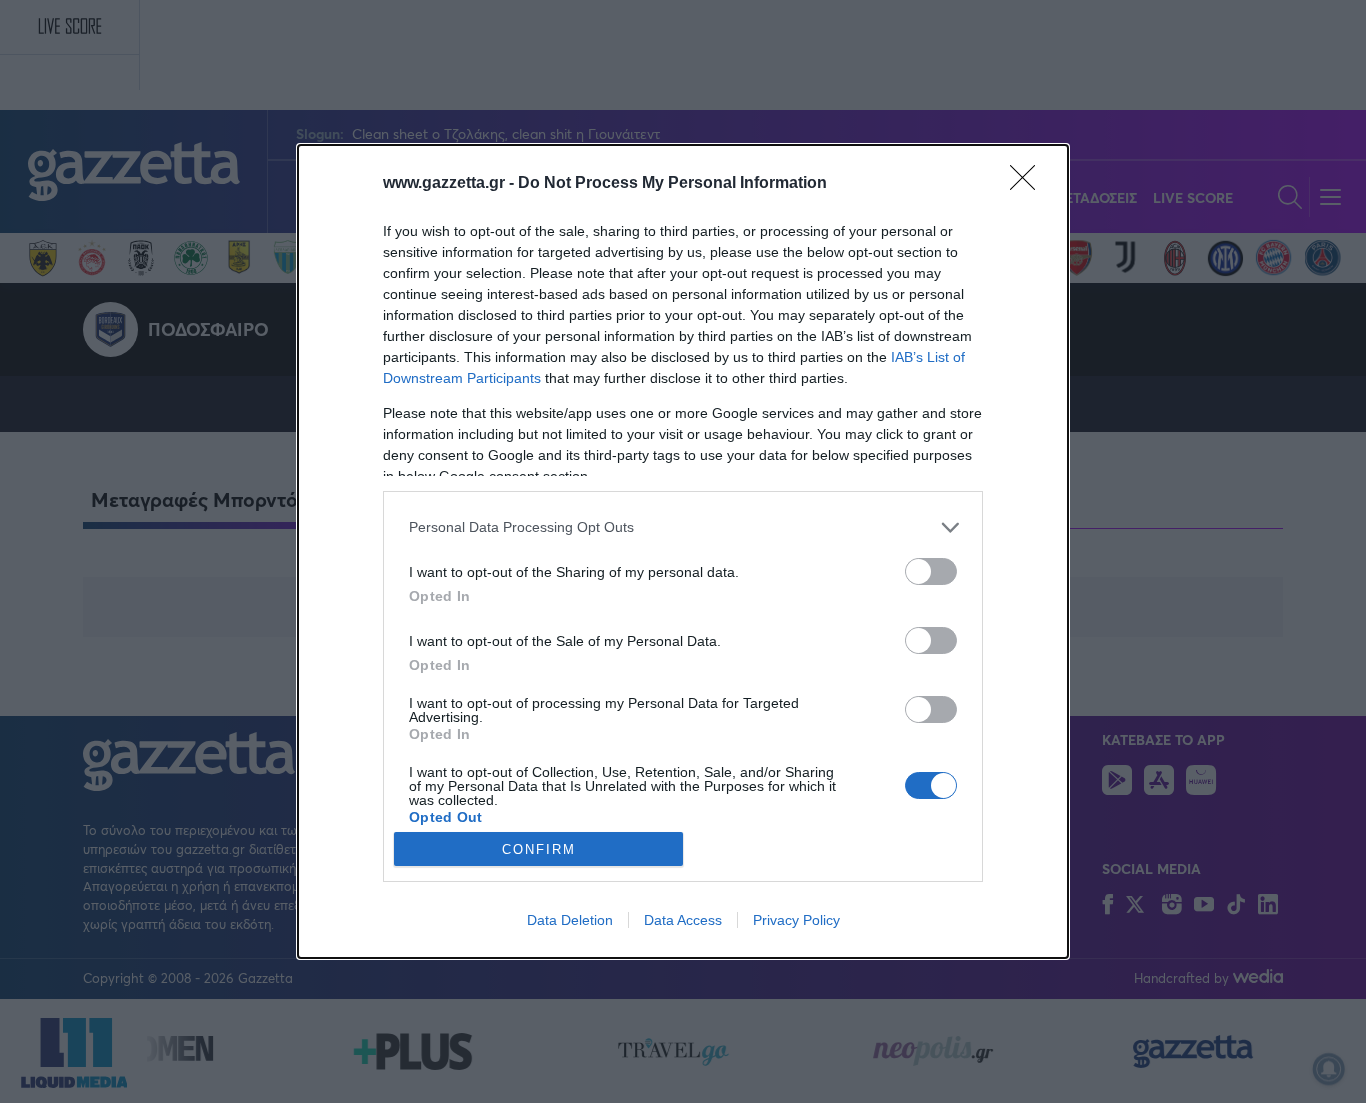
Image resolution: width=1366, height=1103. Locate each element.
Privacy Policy (796, 920)
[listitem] (683, 527)
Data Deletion (570, 920)
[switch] (931, 571)
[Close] (1029, 184)
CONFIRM (539, 849)
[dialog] (683, 552)
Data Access (683, 920)
